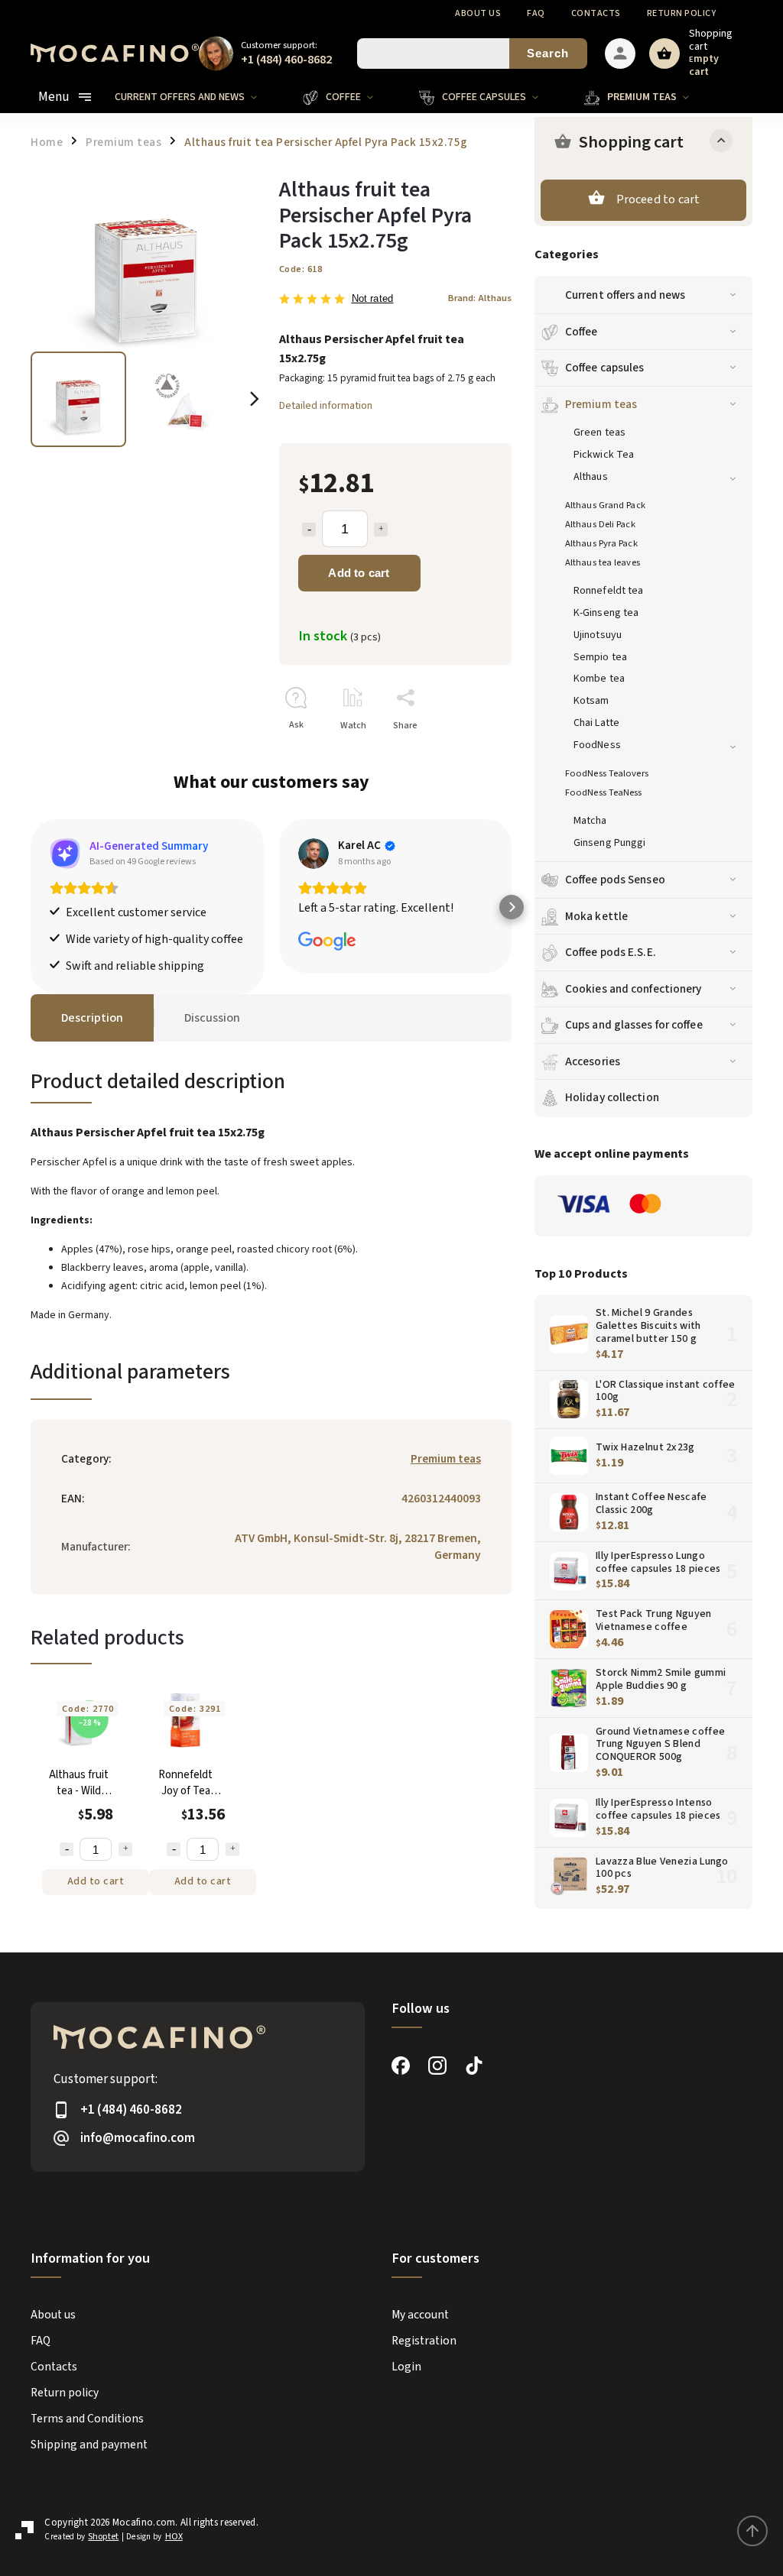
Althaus (591, 477)
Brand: (480, 298)
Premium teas (601, 404)
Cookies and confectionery (634, 989)
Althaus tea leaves (603, 562)
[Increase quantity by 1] (381, 530)
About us (478, 13)
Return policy (682, 13)
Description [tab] (92, 1018)
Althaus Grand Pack (605, 505)
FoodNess (597, 745)
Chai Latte (596, 723)
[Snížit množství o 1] (67, 1849)
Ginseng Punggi (609, 843)
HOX (174, 2537)
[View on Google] (314, 854)
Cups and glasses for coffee (634, 1025)
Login (406, 2367)
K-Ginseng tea (606, 613)
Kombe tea (599, 679)
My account (420, 2315)
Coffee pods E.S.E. (611, 952)
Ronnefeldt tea (608, 591)
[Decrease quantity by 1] (309, 530)
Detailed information (326, 406)
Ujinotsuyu (598, 635)
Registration (424, 2341)
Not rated (373, 299)
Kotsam (591, 701)
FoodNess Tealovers (607, 773)
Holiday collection (612, 1097)
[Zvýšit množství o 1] (125, 1849)
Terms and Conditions (87, 2419)
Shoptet (103, 2537)
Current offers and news (625, 295)
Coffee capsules (605, 368)
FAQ (536, 13)
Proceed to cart (658, 199)
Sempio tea (600, 657)
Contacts (596, 13)
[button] (31, 907)
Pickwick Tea (604, 455)
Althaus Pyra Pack (601, 543)
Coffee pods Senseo (615, 880)
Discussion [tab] (212, 1018)
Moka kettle (596, 916)
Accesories (593, 1061)
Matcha (590, 821)
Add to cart (359, 573)
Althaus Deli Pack (600, 524)
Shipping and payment (89, 2445)
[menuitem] (197, 97)
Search (548, 53)
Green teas (599, 433)
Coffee (582, 332)
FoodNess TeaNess (604, 792)
